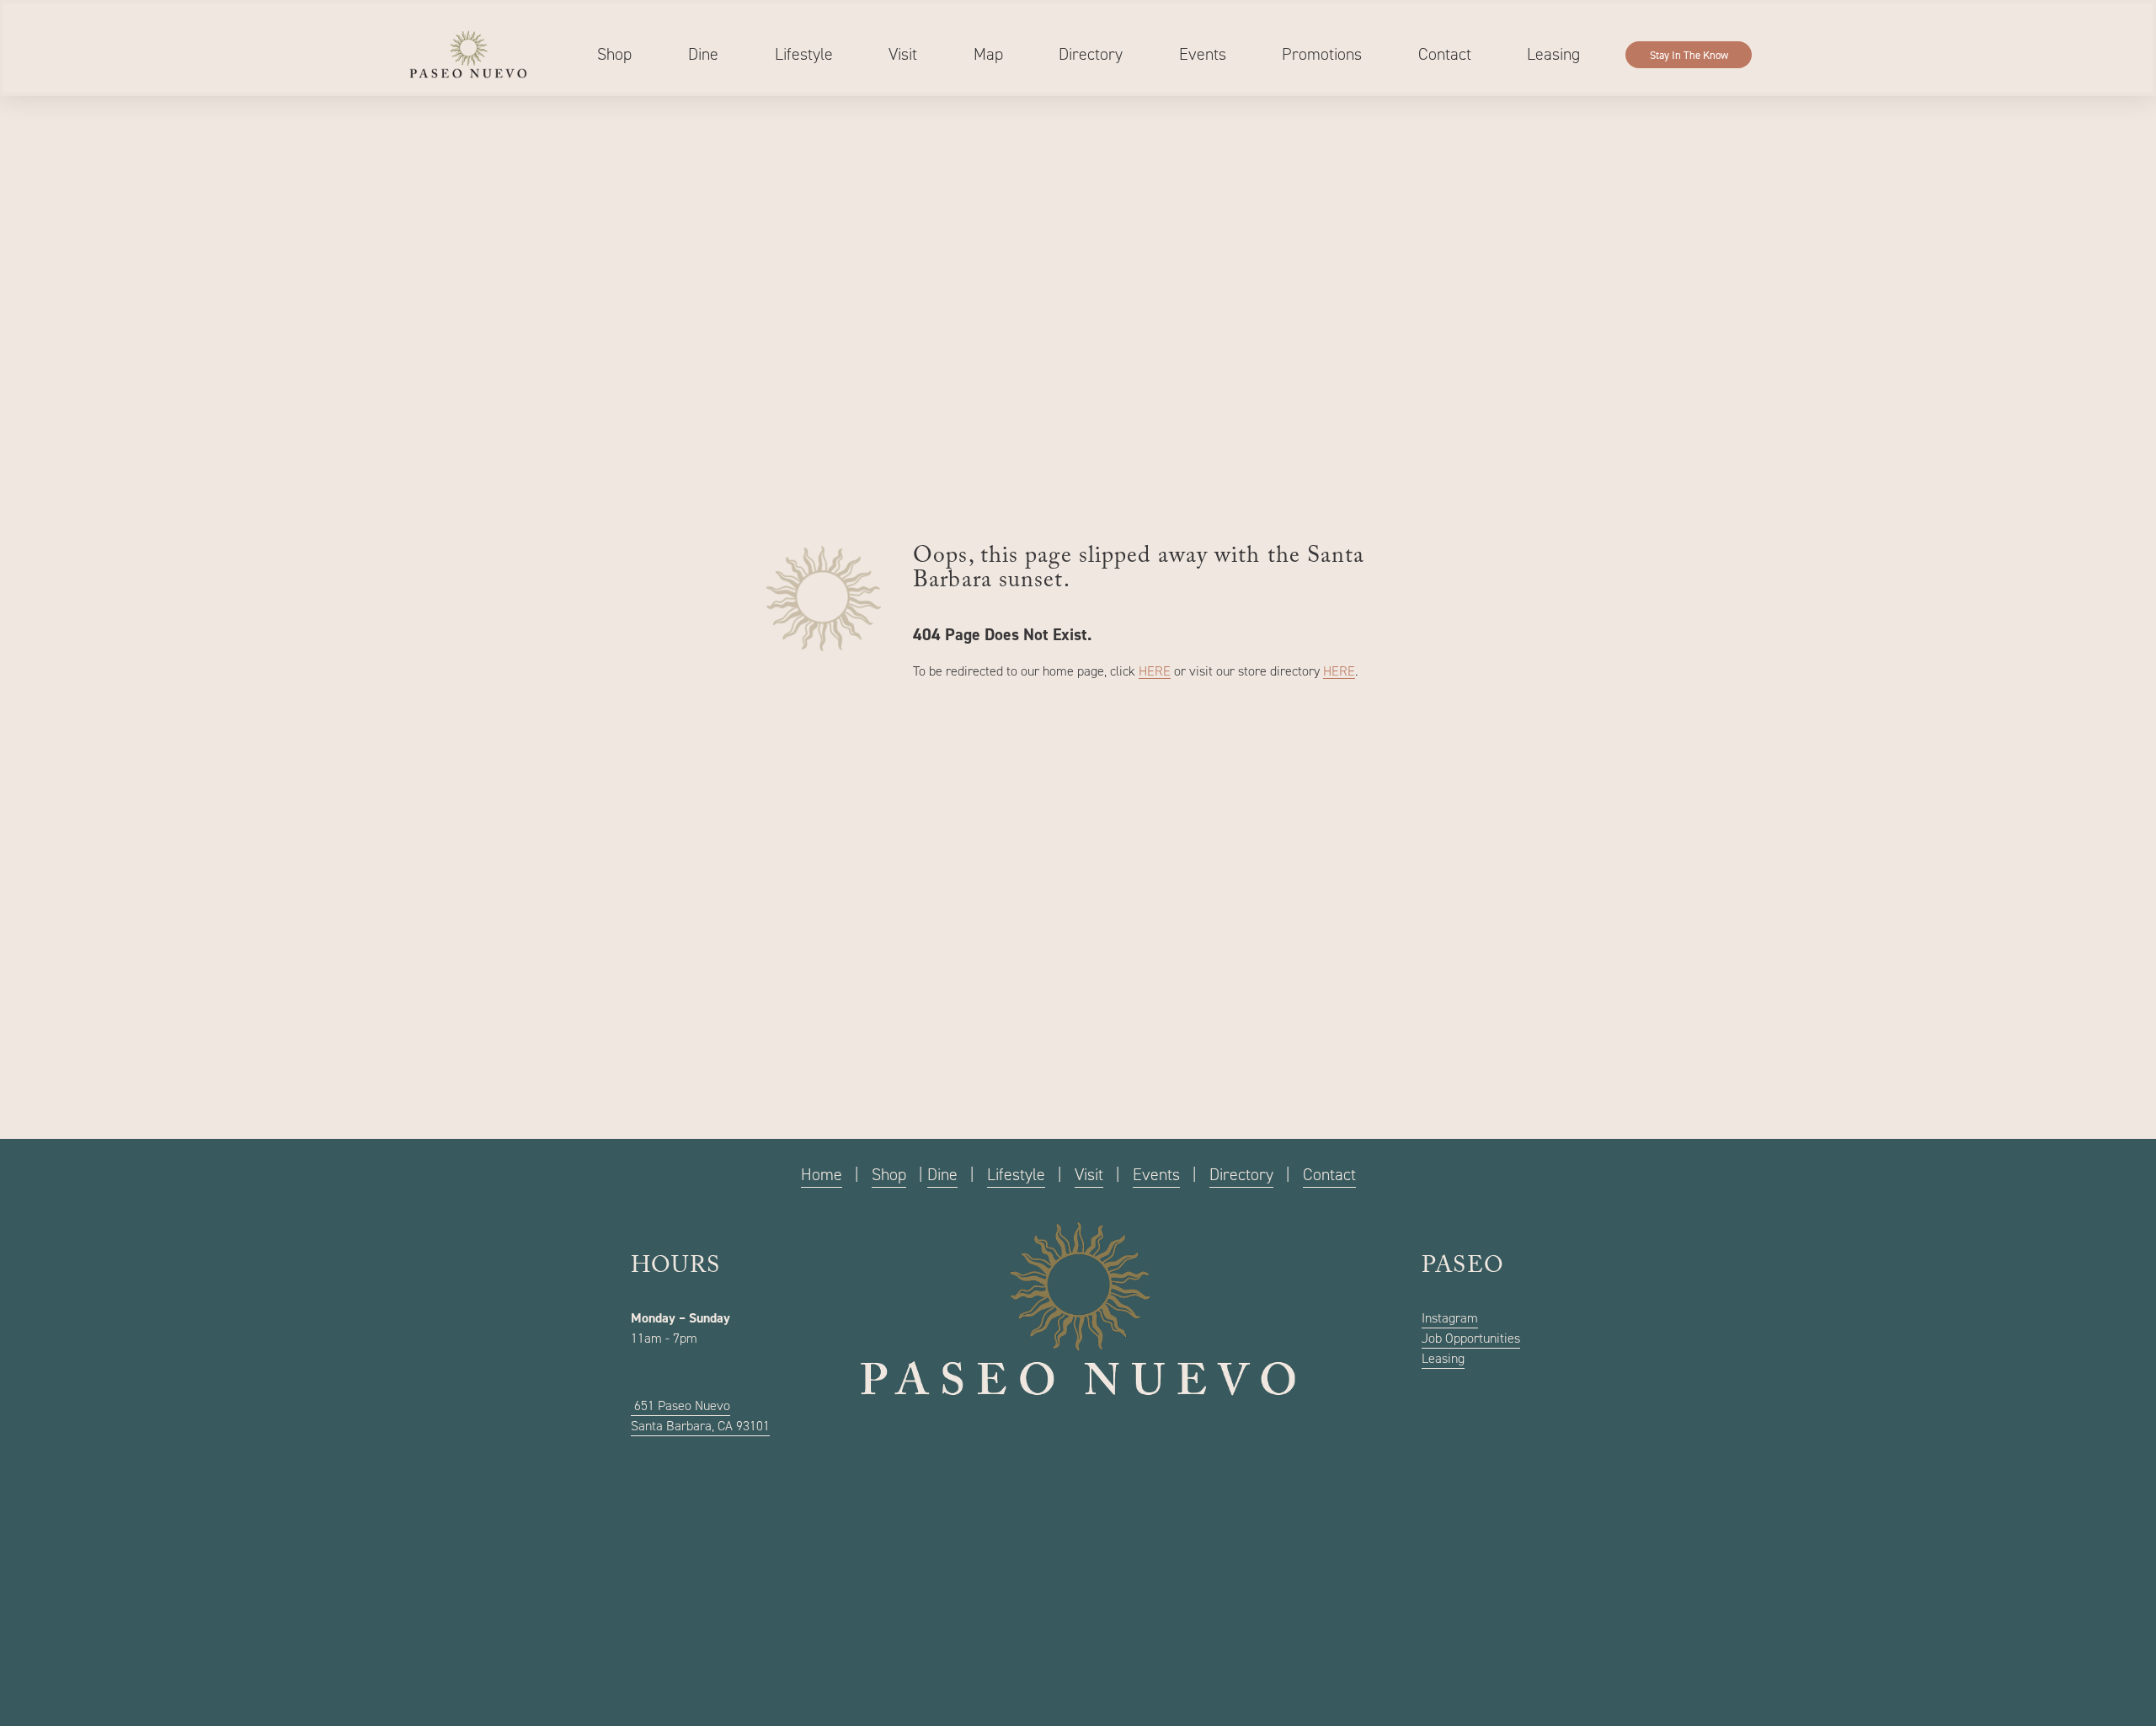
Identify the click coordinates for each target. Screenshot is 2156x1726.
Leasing (1553, 54)
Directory (1091, 54)
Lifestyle (804, 54)
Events (1203, 54)
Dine (703, 54)
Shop (614, 54)
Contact (1445, 54)
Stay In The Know (1689, 55)
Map (988, 54)
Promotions (1322, 54)
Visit (903, 54)
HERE (1155, 671)
